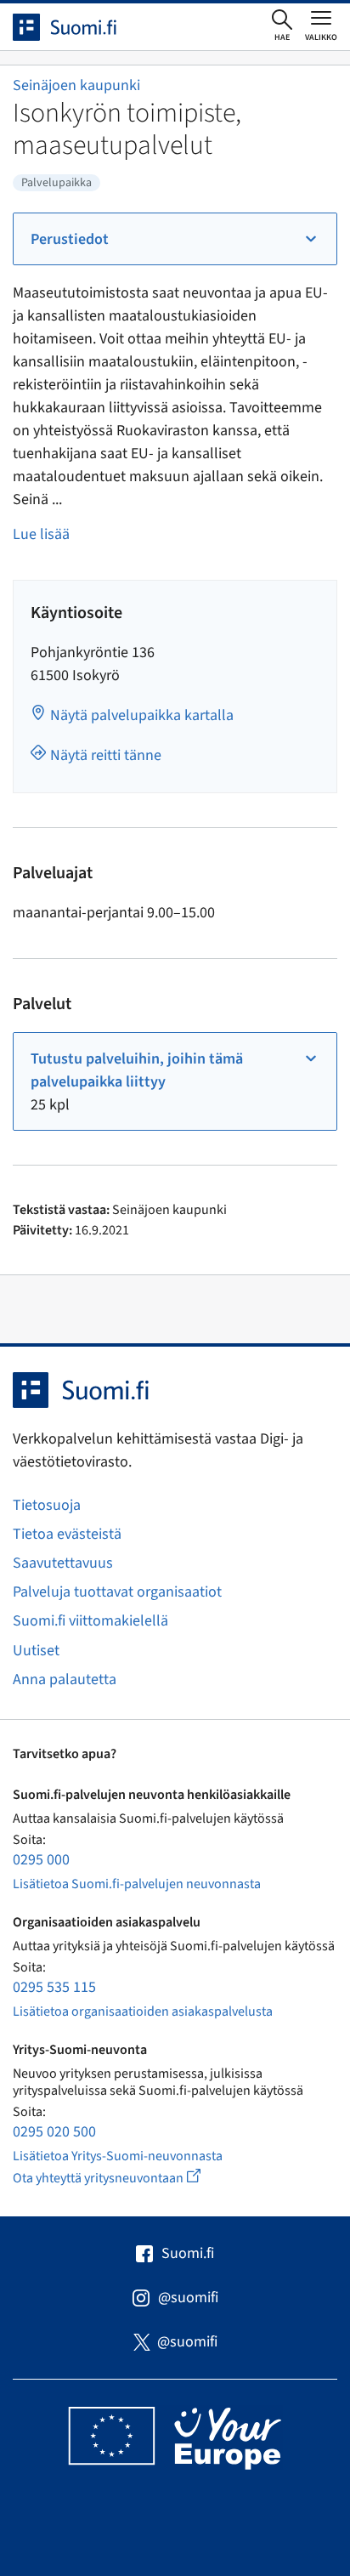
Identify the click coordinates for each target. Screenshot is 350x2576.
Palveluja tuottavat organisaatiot (117, 1592)
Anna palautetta (65, 1680)
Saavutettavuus (63, 1563)
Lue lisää (41, 534)
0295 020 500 (54, 2132)
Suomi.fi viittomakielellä (90, 1621)
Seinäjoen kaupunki (76, 85)
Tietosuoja (47, 1505)
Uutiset (36, 1651)
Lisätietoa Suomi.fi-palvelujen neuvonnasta (137, 1884)
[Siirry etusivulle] (80, 27)
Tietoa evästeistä (67, 1534)
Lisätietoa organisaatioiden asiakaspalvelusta (143, 2011)
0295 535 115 (54, 1987)
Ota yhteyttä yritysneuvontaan (126, 2178)
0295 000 (41, 1860)
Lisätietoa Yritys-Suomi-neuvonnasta (118, 2156)
